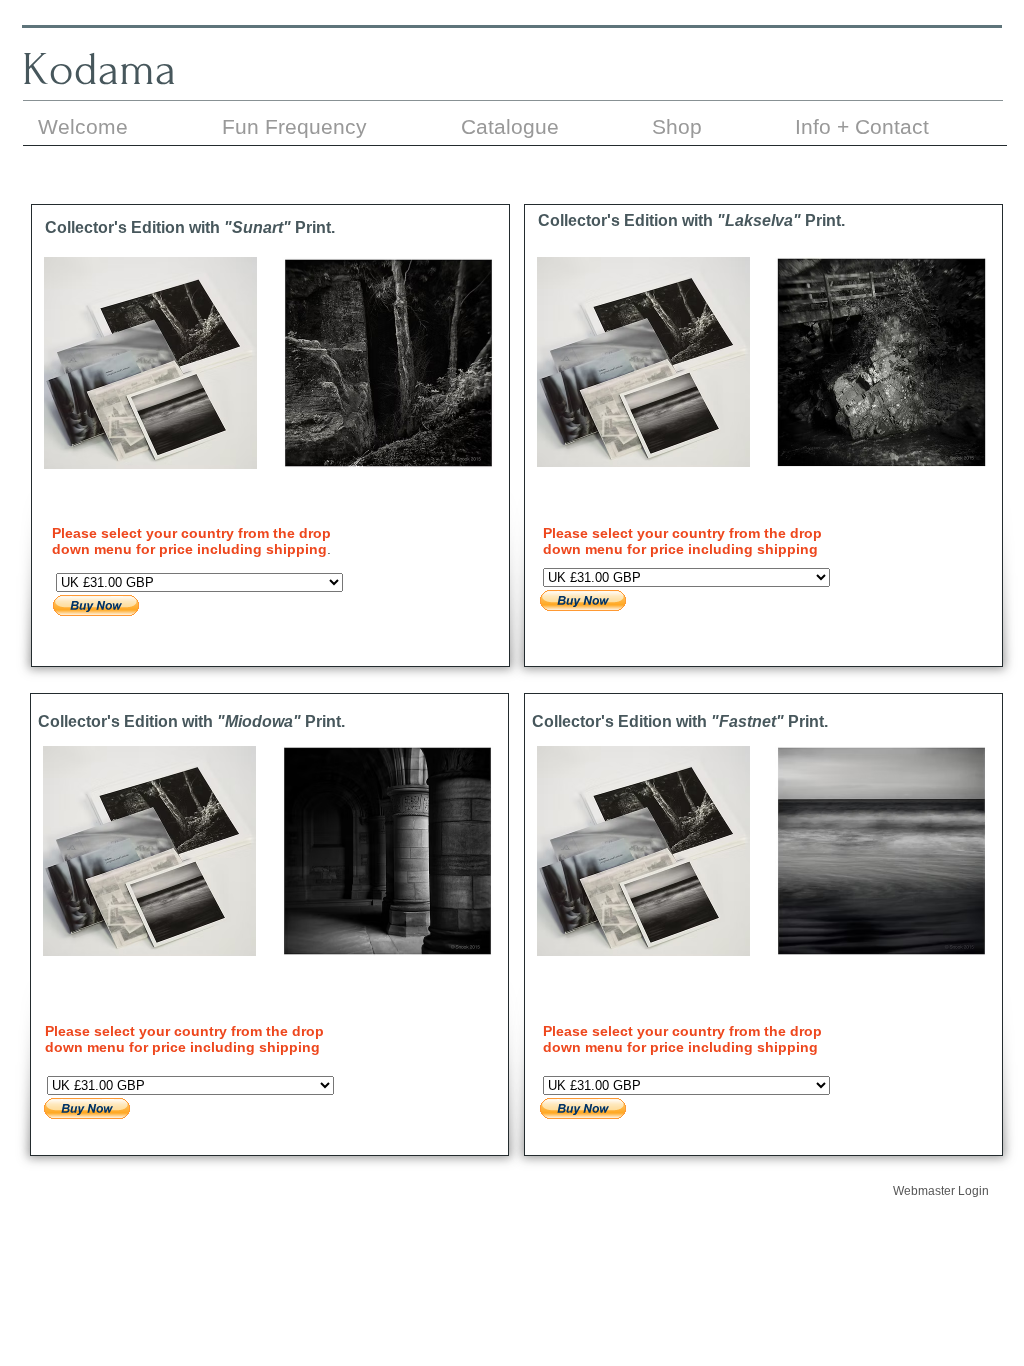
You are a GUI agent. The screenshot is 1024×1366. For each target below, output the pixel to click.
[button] (150, 400)
